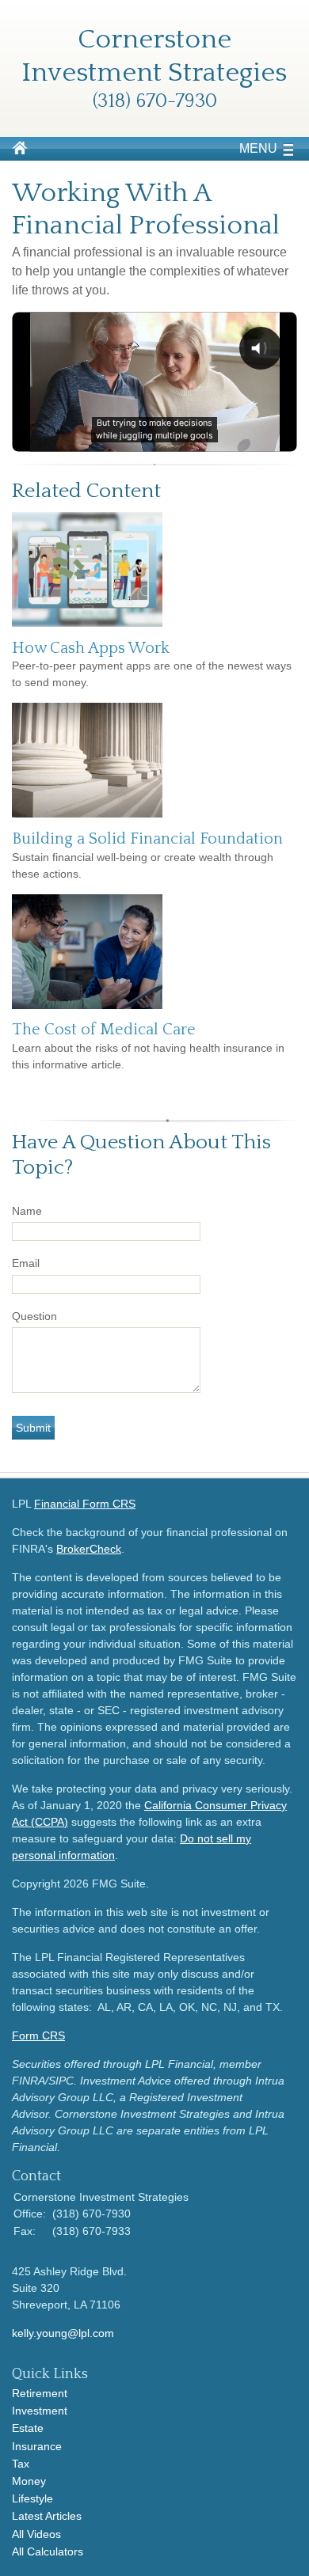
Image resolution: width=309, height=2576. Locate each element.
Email (26, 1263)
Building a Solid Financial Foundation (147, 839)
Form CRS (38, 2035)
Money (29, 2481)
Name (27, 1211)
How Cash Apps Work (91, 648)
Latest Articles (47, 2516)
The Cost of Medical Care (104, 1030)
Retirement (40, 2393)
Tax (21, 2464)
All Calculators (48, 2551)
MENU (258, 148)
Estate (28, 2428)
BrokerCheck (89, 1549)
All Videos (36, 2534)
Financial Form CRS (85, 1504)
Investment (40, 2411)
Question (34, 1316)
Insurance (37, 2446)
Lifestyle (32, 2498)
